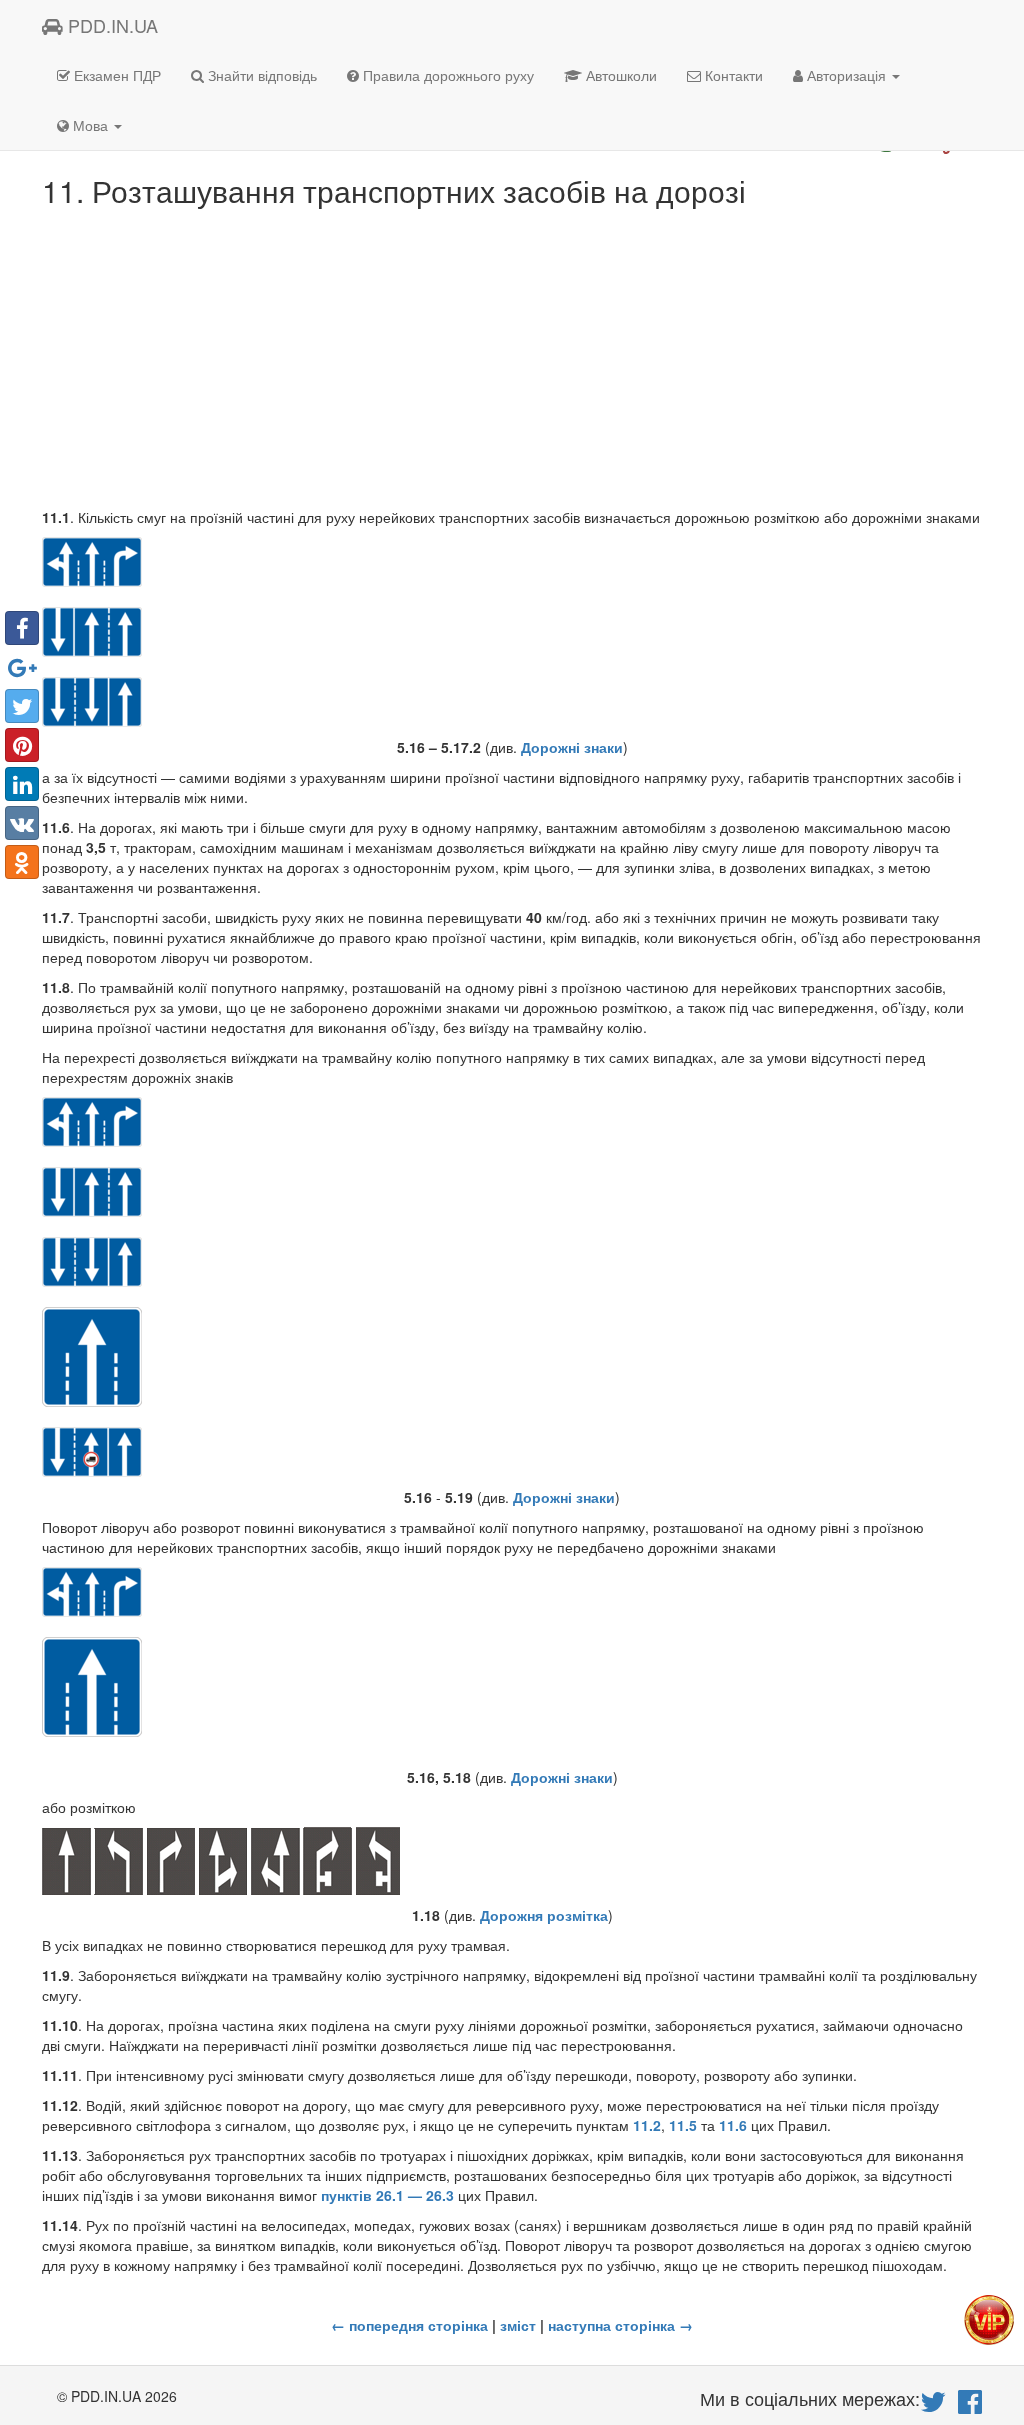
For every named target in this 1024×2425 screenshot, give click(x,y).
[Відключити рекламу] (989, 2318)
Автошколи (619, 75)
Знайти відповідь (260, 75)
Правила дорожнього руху (446, 75)
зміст (518, 2325)
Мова (90, 125)
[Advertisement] (512, 357)
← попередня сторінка (409, 2325)
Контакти (732, 75)
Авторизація (846, 75)
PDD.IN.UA (110, 25)
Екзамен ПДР (115, 75)
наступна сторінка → (620, 2325)
